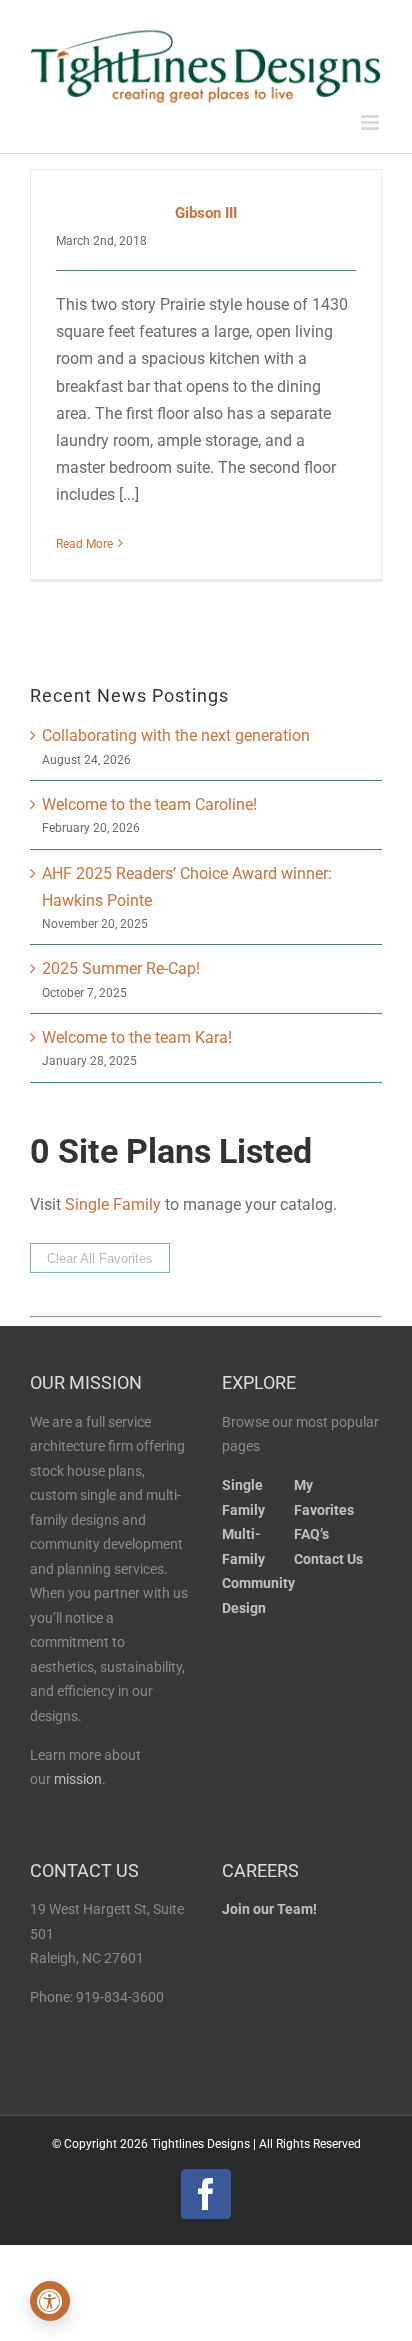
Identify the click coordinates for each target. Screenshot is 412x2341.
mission (78, 1779)
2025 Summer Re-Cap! (121, 968)
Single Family (113, 1204)
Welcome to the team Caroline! (149, 804)
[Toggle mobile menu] (371, 122)
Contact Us (328, 1559)
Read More (84, 544)
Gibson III (206, 213)
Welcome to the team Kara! (137, 1037)
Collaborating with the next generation (176, 735)
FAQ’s (311, 1534)
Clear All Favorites (100, 1258)
